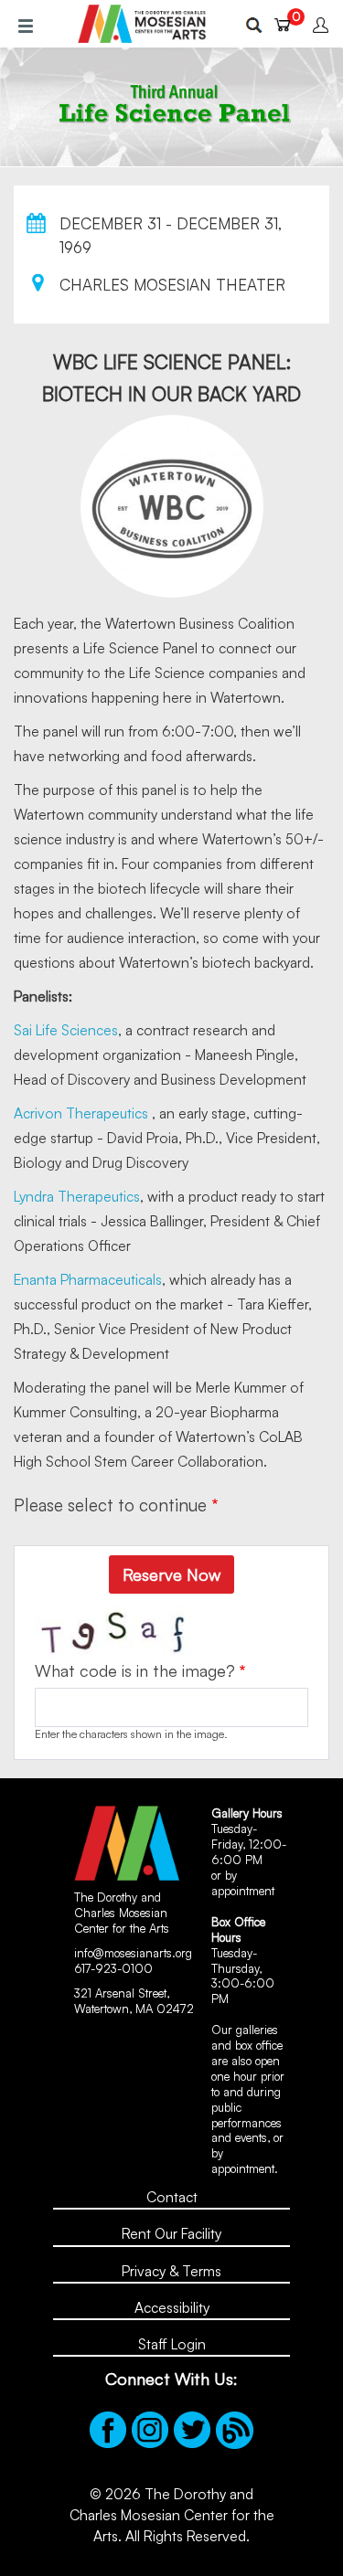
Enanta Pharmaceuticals (88, 1279)
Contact (172, 2197)
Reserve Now (171, 1574)
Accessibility (172, 2307)
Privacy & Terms (171, 2271)
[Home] (142, 24)
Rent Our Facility (171, 2233)
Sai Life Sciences (66, 1030)
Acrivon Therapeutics (81, 1113)
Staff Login (172, 2344)
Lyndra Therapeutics (77, 1196)
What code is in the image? (135, 1670)
